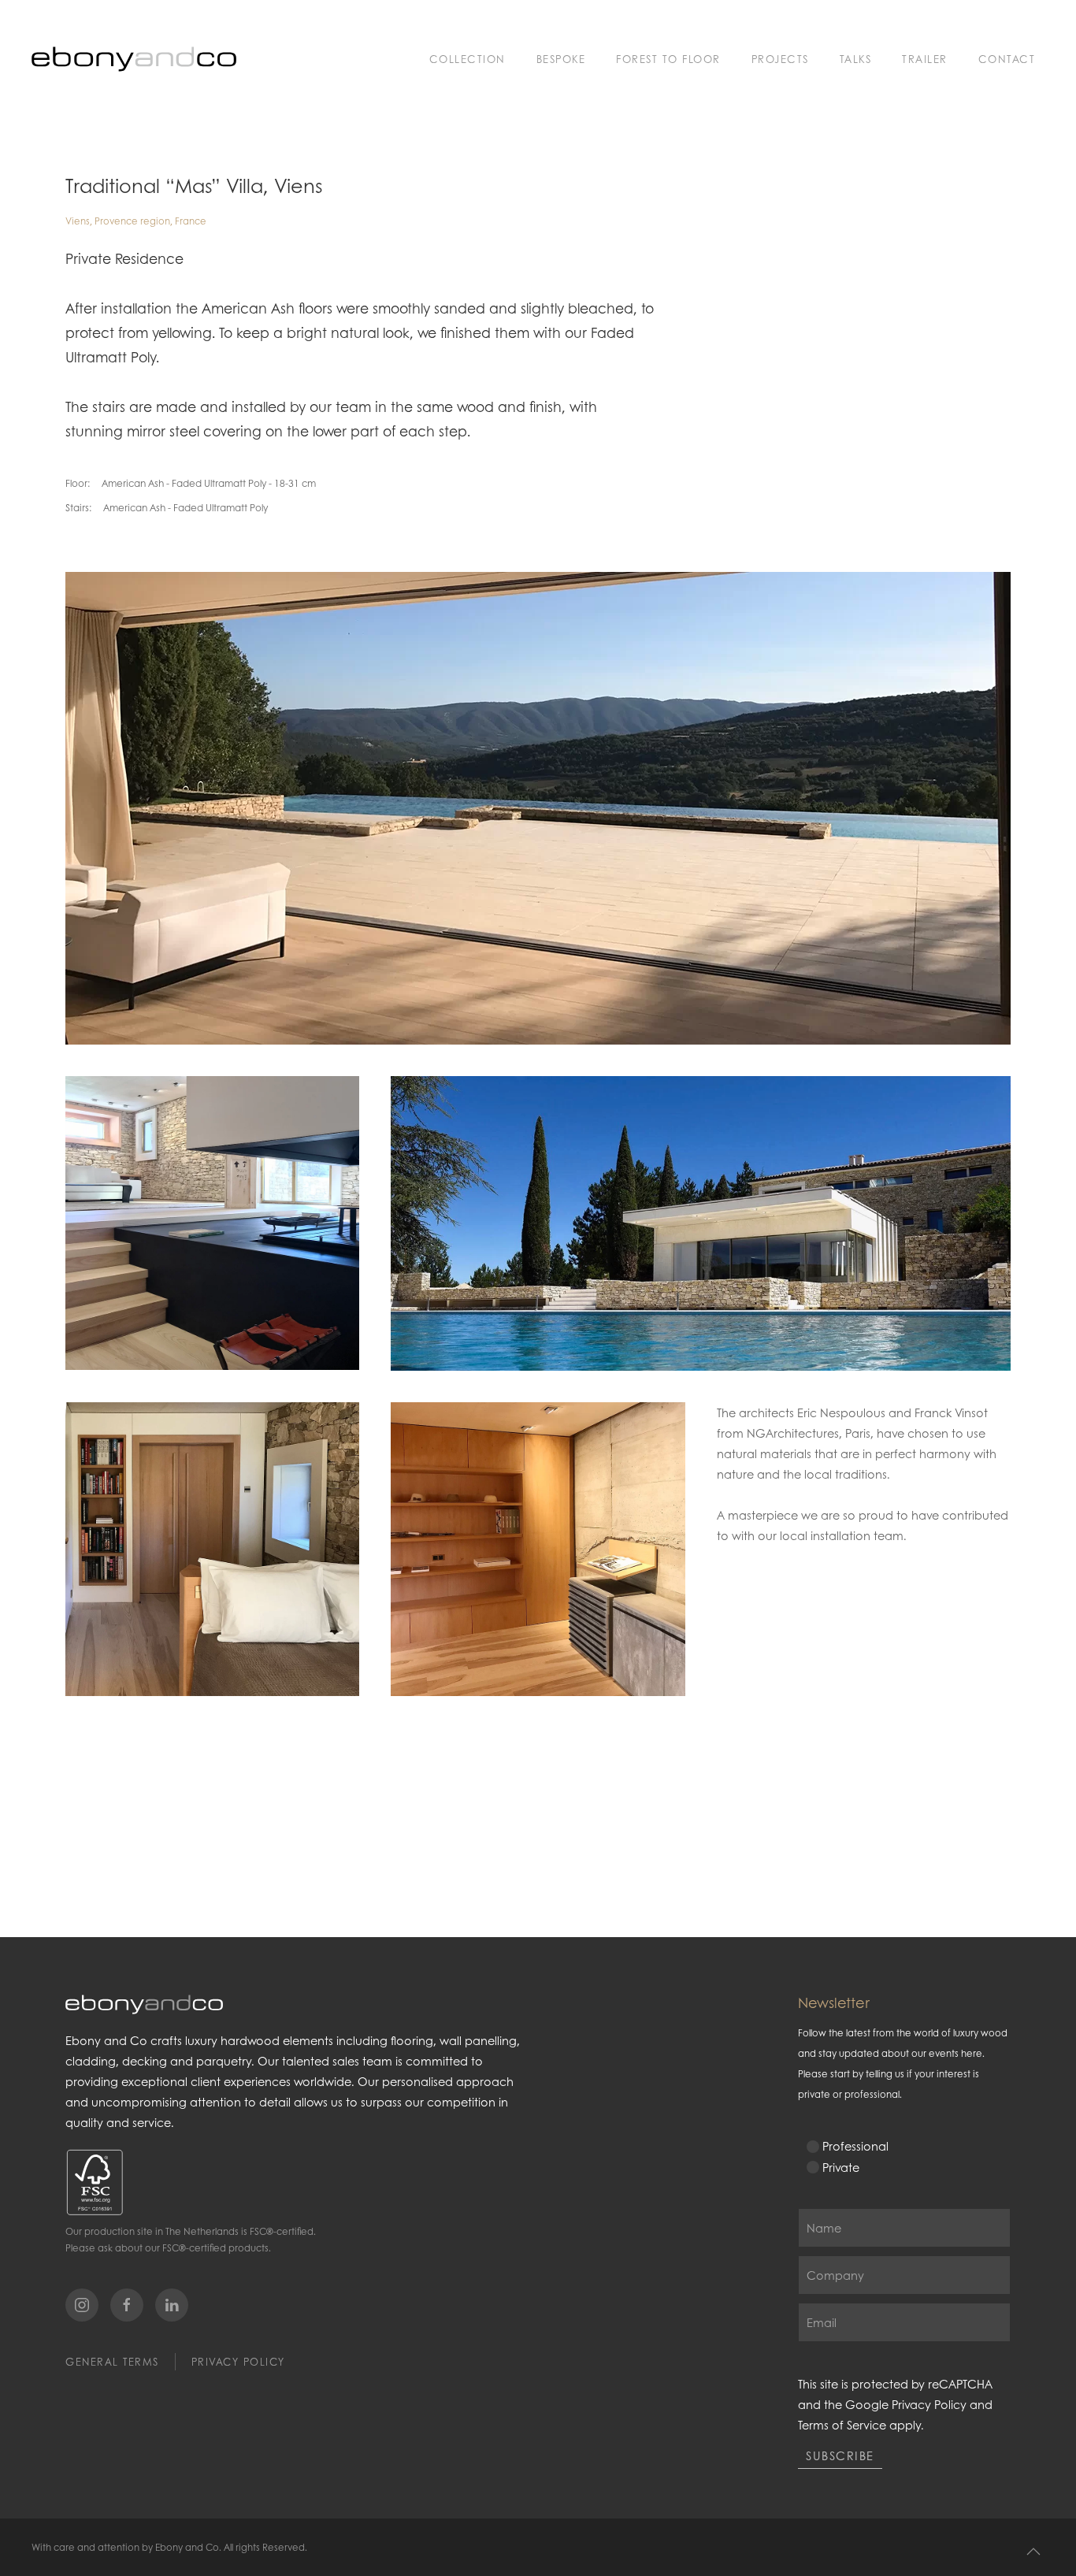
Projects (780, 59)
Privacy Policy (238, 2362)
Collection (468, 59)
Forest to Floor (668, 59)
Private (841, 2167)
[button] (1033, 2552)
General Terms (112, 2362)
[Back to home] (134, 59)
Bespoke (561, 59)
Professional (855, 2146)
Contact (1007, 59)
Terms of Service (842, 2425)
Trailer (925, 59)
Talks (856, 59)
